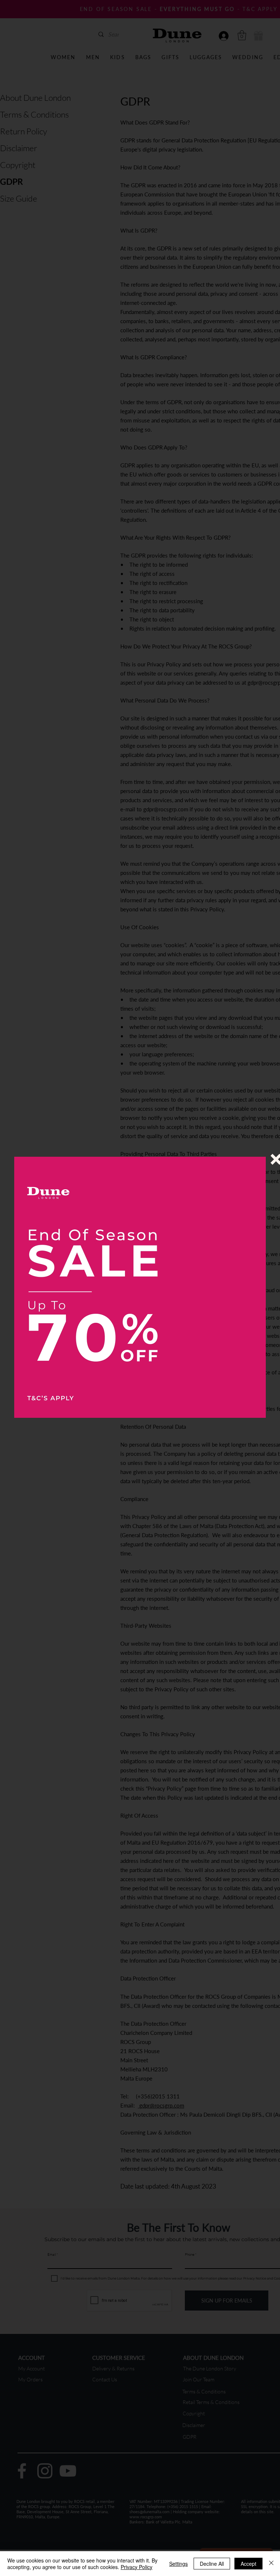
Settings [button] (178, 2564)
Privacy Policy (137, 2567)
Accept (248, 2564)
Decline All (212, 2564)
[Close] (271, 2564)
